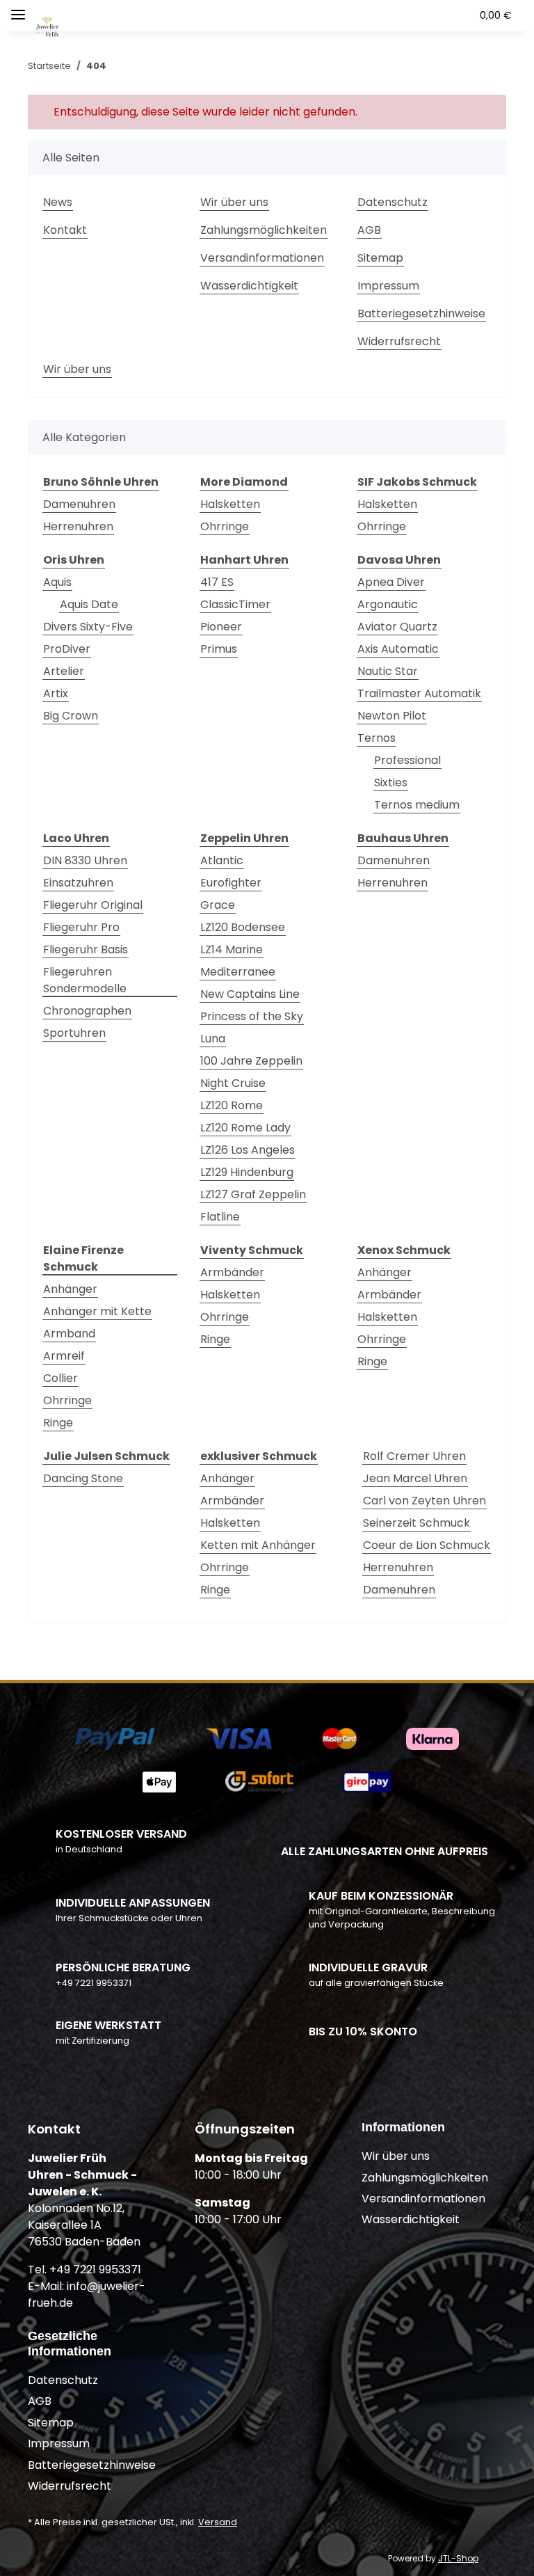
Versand (218, 2522)
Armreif (64, 1356)
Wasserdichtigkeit (249, 286)
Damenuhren (79, 504)
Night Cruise (233, 1083)
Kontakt (65, 230)
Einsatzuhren (78, 883)
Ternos (377, 738)
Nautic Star (388, 671)
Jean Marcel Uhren (415, 1478)
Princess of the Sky (252, 1016)
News (58, 202)
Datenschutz (393, 202)
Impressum (388, 286)
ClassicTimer (235, 604)
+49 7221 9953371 (94, 1983)
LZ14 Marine (232, 949)
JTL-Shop (458, 2558)
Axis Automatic (398, 649)
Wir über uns (234, 202)
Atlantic (222, 860)
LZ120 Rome (232, 1105)
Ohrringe (225, 526)
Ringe (58, 1423)
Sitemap (380, 258)
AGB (369, 230)
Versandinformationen (262, 258)
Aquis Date (89, 604)
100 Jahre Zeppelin (251, 1061)
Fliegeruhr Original (93, 905)
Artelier (64, 671)
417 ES (217, 582)
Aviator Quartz (397, 627)
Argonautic (388, 604)
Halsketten (230, 504)
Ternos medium (417, 805)
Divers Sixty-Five (88, 627)
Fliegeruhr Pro (81, 927)
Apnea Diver (391, 582)
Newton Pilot (392, 716)
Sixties (391, 782)
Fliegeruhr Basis (86, 949)
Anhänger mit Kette (97, 1311)
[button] (375, 15)
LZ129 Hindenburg (247, 1172)
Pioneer (221, 627)
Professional (407, 760)
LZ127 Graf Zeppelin (253, 1194)
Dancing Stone (83, 1478)
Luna (213, 1039)
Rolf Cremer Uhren (414, 1456)
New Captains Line (250, 994)
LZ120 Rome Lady (245, 1128)
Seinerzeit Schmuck (416, 1523)
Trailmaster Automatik (419, 693)
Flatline (220, 1217)
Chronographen (87, 1011)
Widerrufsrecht (399, 341)
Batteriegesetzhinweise (421, 313)
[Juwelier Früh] (48, 20)
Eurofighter (231, 883)
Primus (219, 649)
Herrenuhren (78, 526)
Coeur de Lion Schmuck (427, 1545)
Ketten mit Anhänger (258, 1545)
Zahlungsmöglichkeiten (264, 230)
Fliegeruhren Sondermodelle (85, 980)
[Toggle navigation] (18, 9)
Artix (56, 693)
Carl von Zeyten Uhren (424, 1501)
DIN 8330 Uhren (85, 860)
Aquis (57, 582)
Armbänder (232, 1272)
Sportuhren (74, 1033)
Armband (69, 1334)
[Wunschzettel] (434, 15)
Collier (60, 1378)
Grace (218, 905)
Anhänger (70, 1289)
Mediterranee (238, 972)
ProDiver (67, 649)
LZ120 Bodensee (243, 927)
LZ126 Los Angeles (248, 1150)
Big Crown (71, 716)
